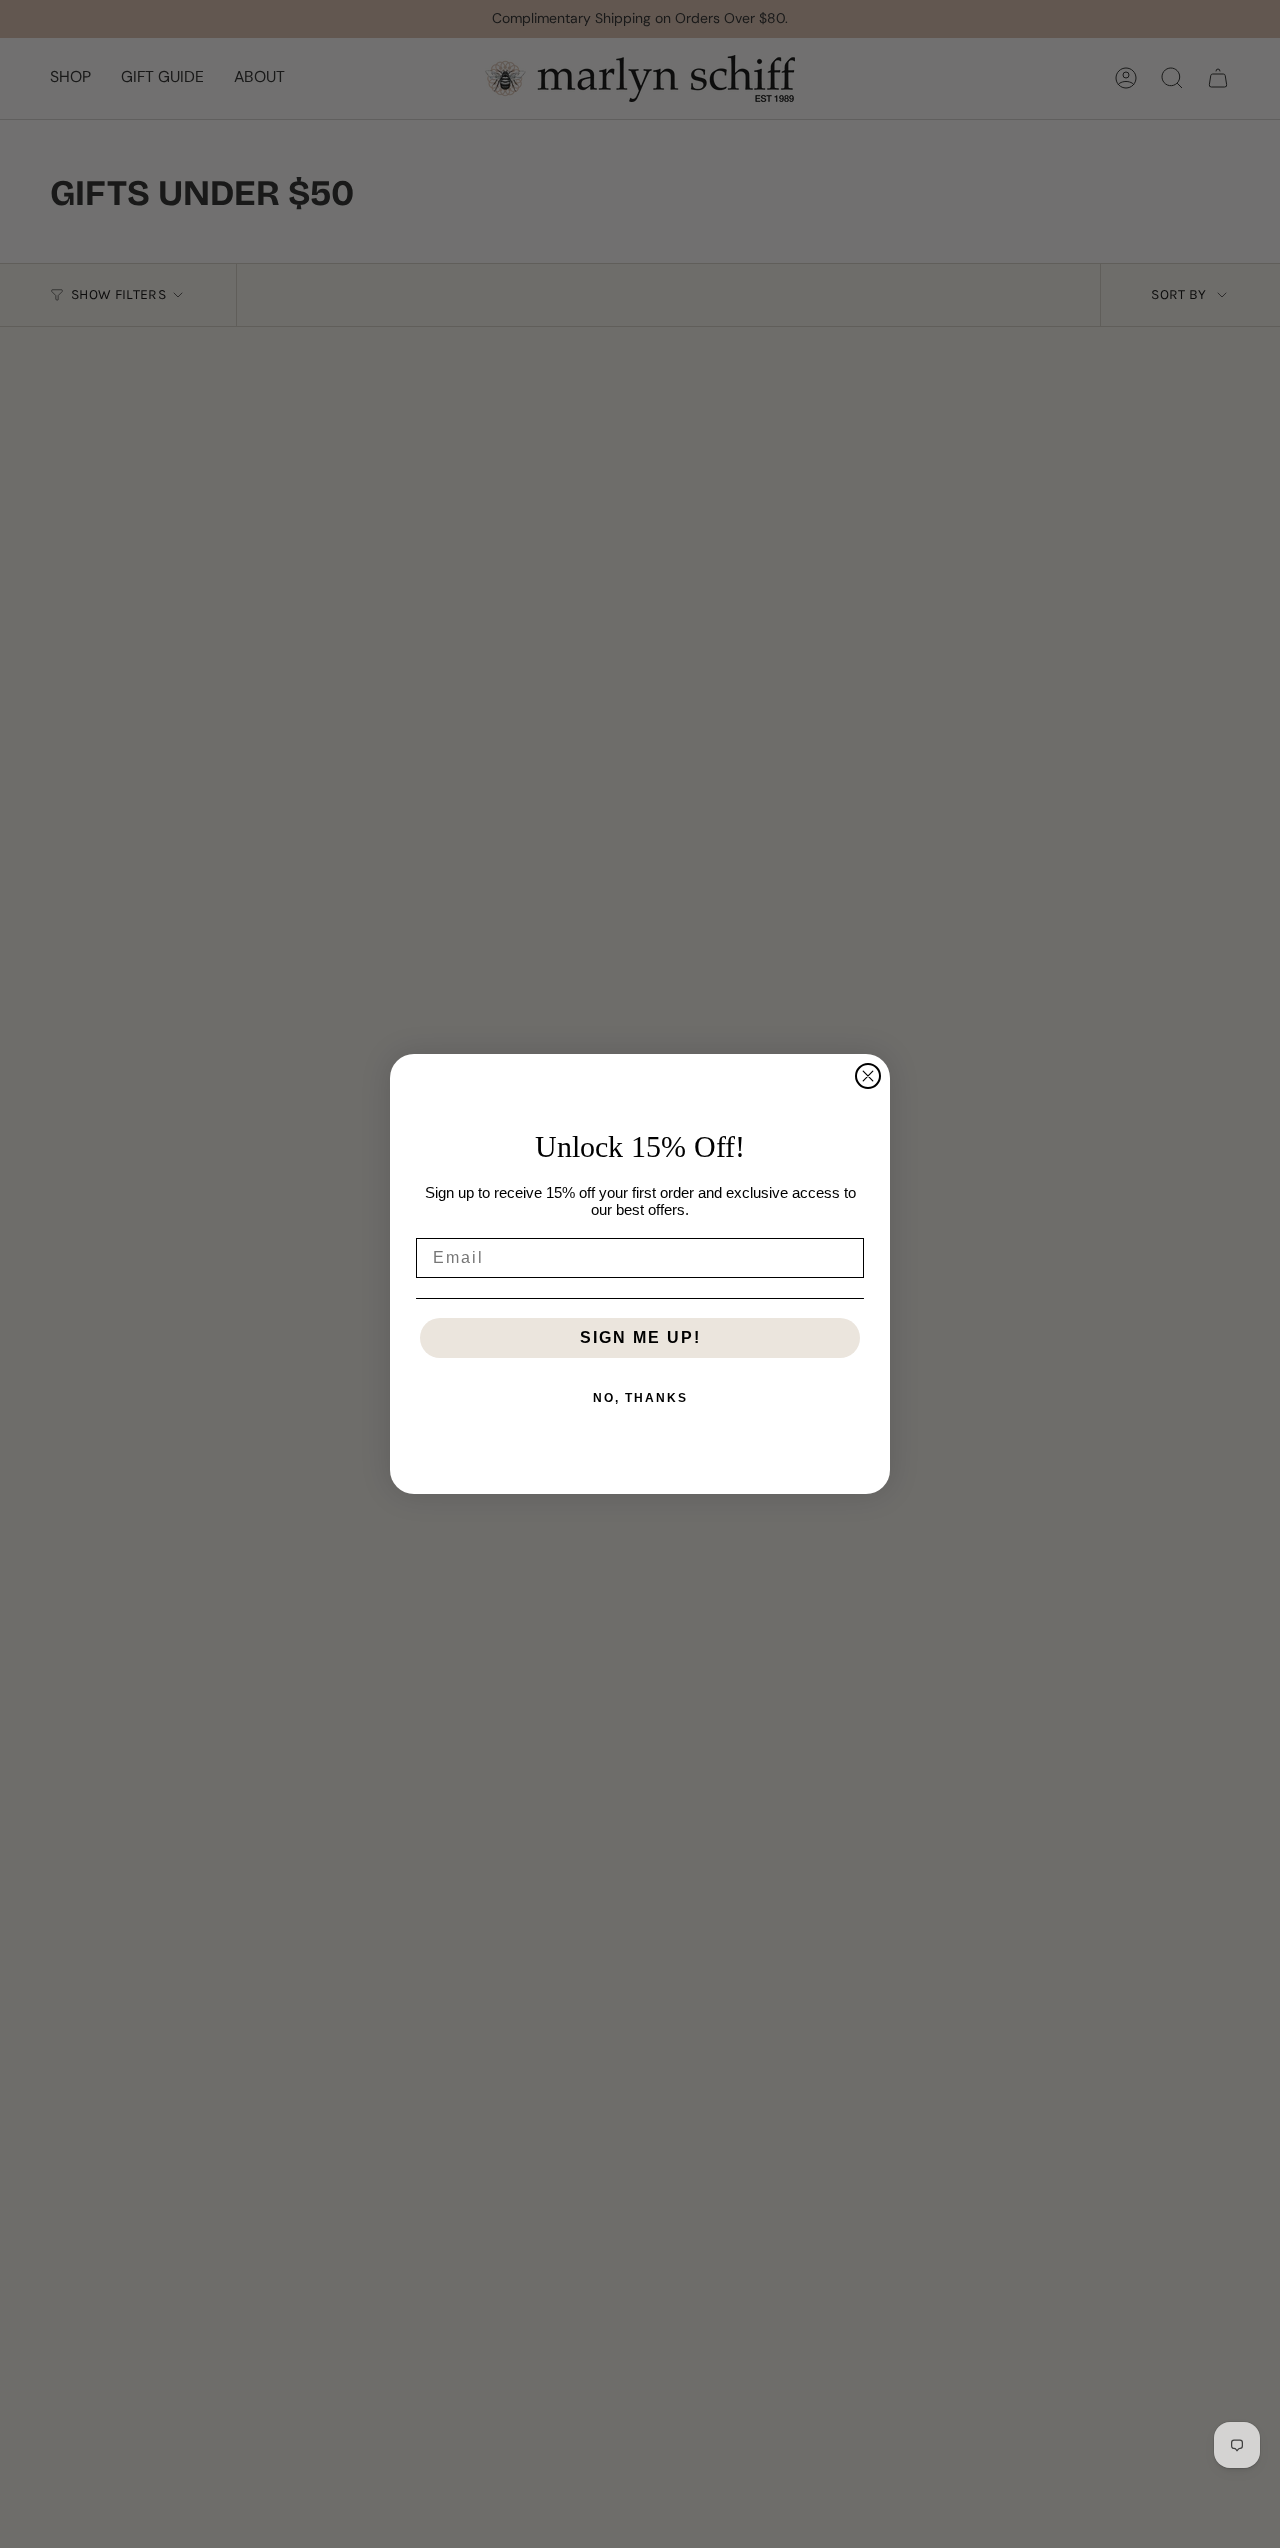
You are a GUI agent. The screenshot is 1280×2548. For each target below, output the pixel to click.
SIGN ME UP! (640, 1337)
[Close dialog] (868, 1076)
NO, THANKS (640, 1398)
